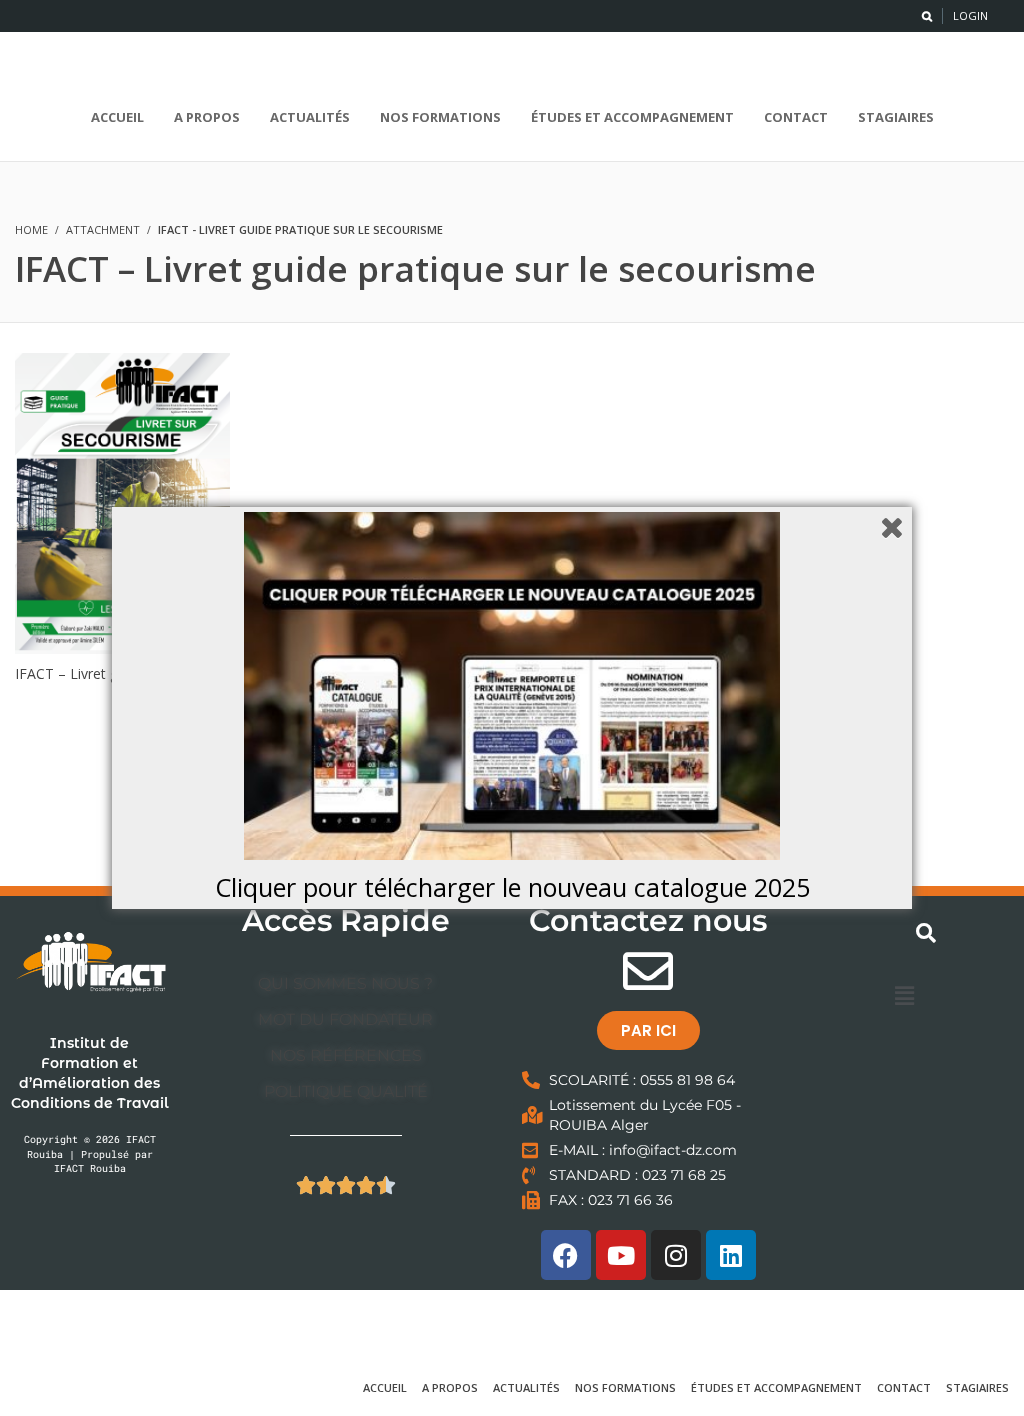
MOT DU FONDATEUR (345, 1019)
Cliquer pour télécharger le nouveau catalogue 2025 (512, 887)
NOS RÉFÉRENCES (346, 1055)
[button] (904, 995)
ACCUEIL (385, 1387)
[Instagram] (676, 1255)
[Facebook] (566, 1255)
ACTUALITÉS (526, 1387)
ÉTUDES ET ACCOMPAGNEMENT (776, 1387)
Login (970, 15)
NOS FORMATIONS (625, 1387)
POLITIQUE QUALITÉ (346, 1091)
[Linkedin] (731, 1255)
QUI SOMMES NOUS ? (345, 983)
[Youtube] (621, 1255)
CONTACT (904, 1387)
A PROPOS (450, 1387)
